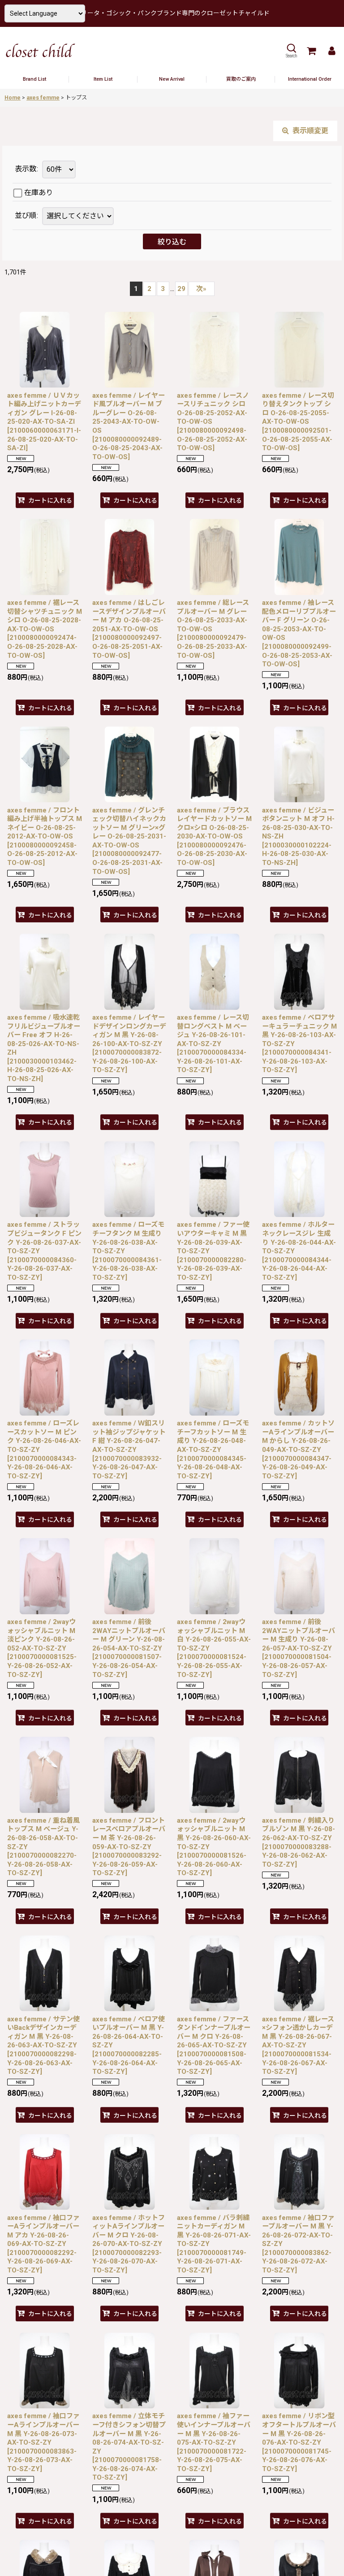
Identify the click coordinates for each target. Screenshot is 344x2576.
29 (181, 289)
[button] (291, 51)
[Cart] (311, 51)
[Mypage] (331, 51)
